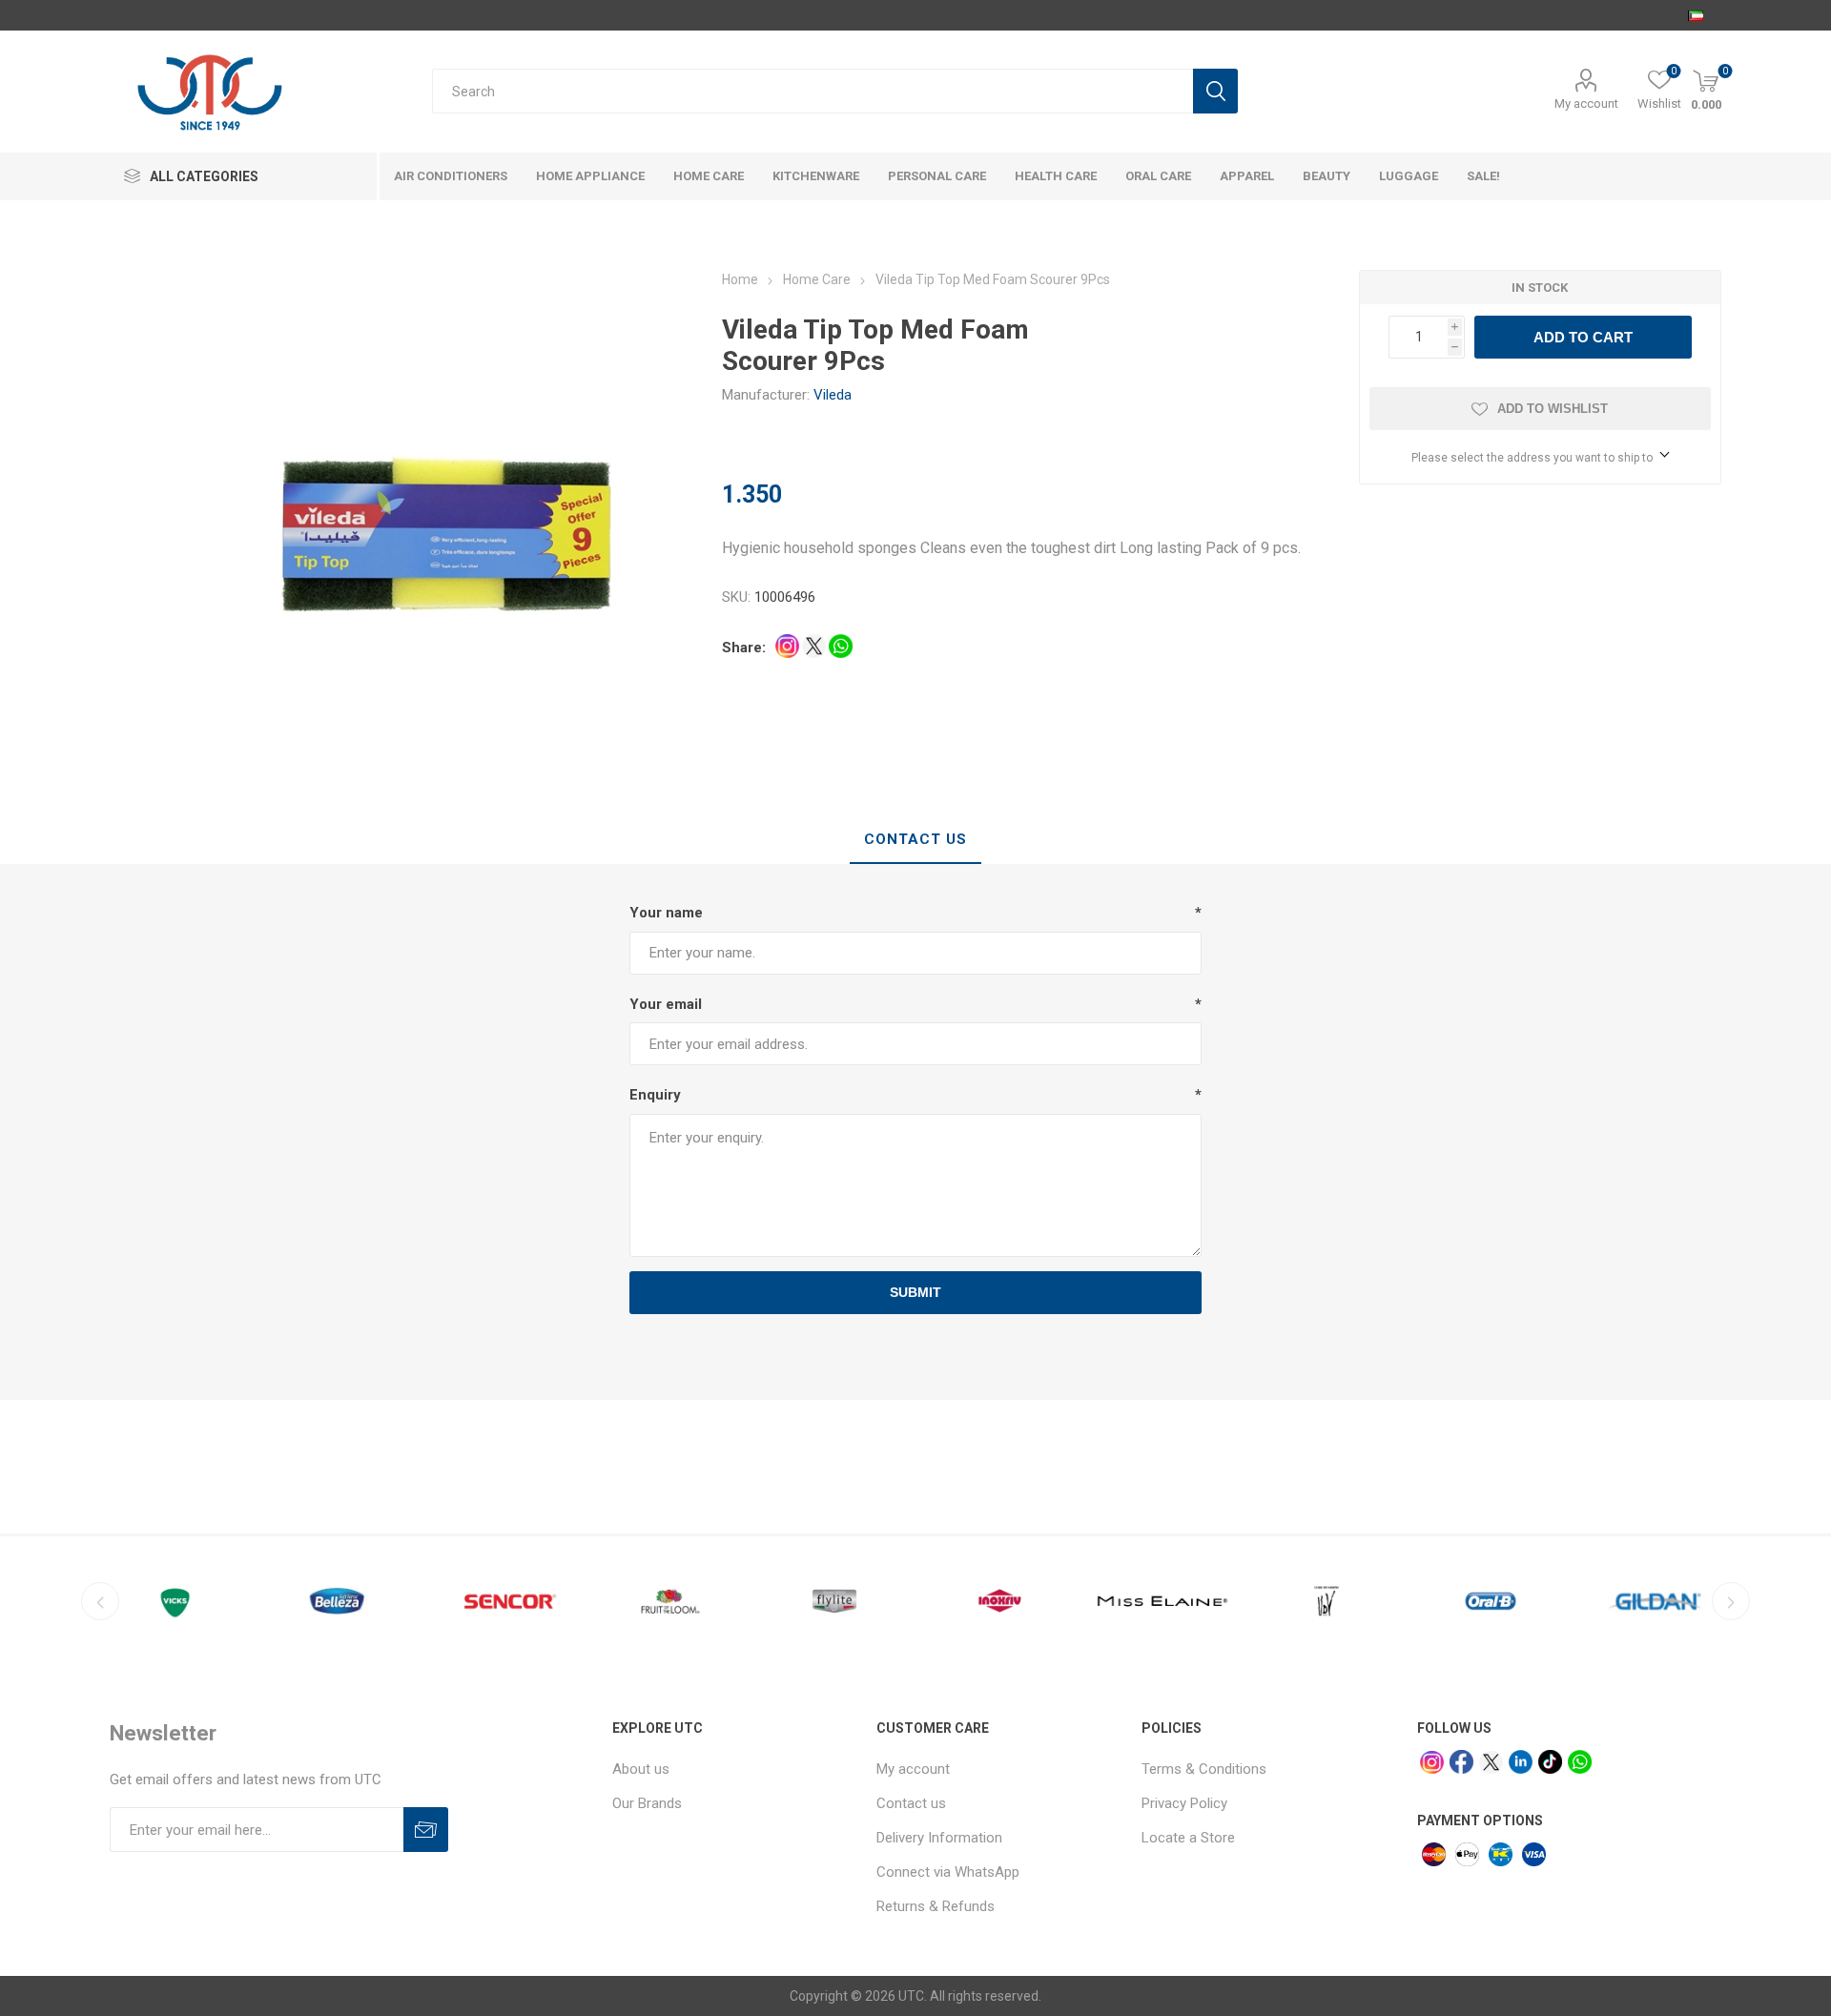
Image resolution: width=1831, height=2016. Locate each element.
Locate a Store (1188, 1838)
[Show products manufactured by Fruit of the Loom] (670, 1601)
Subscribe (426, 1830)
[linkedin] (1521, 1762)
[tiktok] (1550, 1762)
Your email (666, 1004)
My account (1586, 103)
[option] (178, 1601)
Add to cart (1583, 337)
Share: (744, 648)
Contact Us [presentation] (915, 839)
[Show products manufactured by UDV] (1327, 1601)
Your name (666, 913)
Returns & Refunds (936, 1906)
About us (641, 1769)
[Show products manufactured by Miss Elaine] (1162, 1601)
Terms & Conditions (1204, 1769)
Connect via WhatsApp (948, 1872)
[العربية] (1696, 15)
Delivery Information (939, 1838)
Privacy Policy (1184, 1803)
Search (1215, 91)
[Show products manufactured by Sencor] (506, 1601)
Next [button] (1731, 1601)
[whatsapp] (1580, 1762)
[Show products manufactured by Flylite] (834, 1601)
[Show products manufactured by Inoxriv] (998, 1601)
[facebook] (1461, 1762)
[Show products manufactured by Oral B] (1491, 1601)
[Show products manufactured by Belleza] (342, 1601)
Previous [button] (100, 1601)
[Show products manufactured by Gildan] (1655, 1601)
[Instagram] (1432, 1763)
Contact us (911, 1803)
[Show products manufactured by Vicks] (178, 1601)
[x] (1491, 1763)
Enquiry (655, 1095)
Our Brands (647, 1803)
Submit (915, 1292)
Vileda (833, 395)
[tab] (915, 840)
